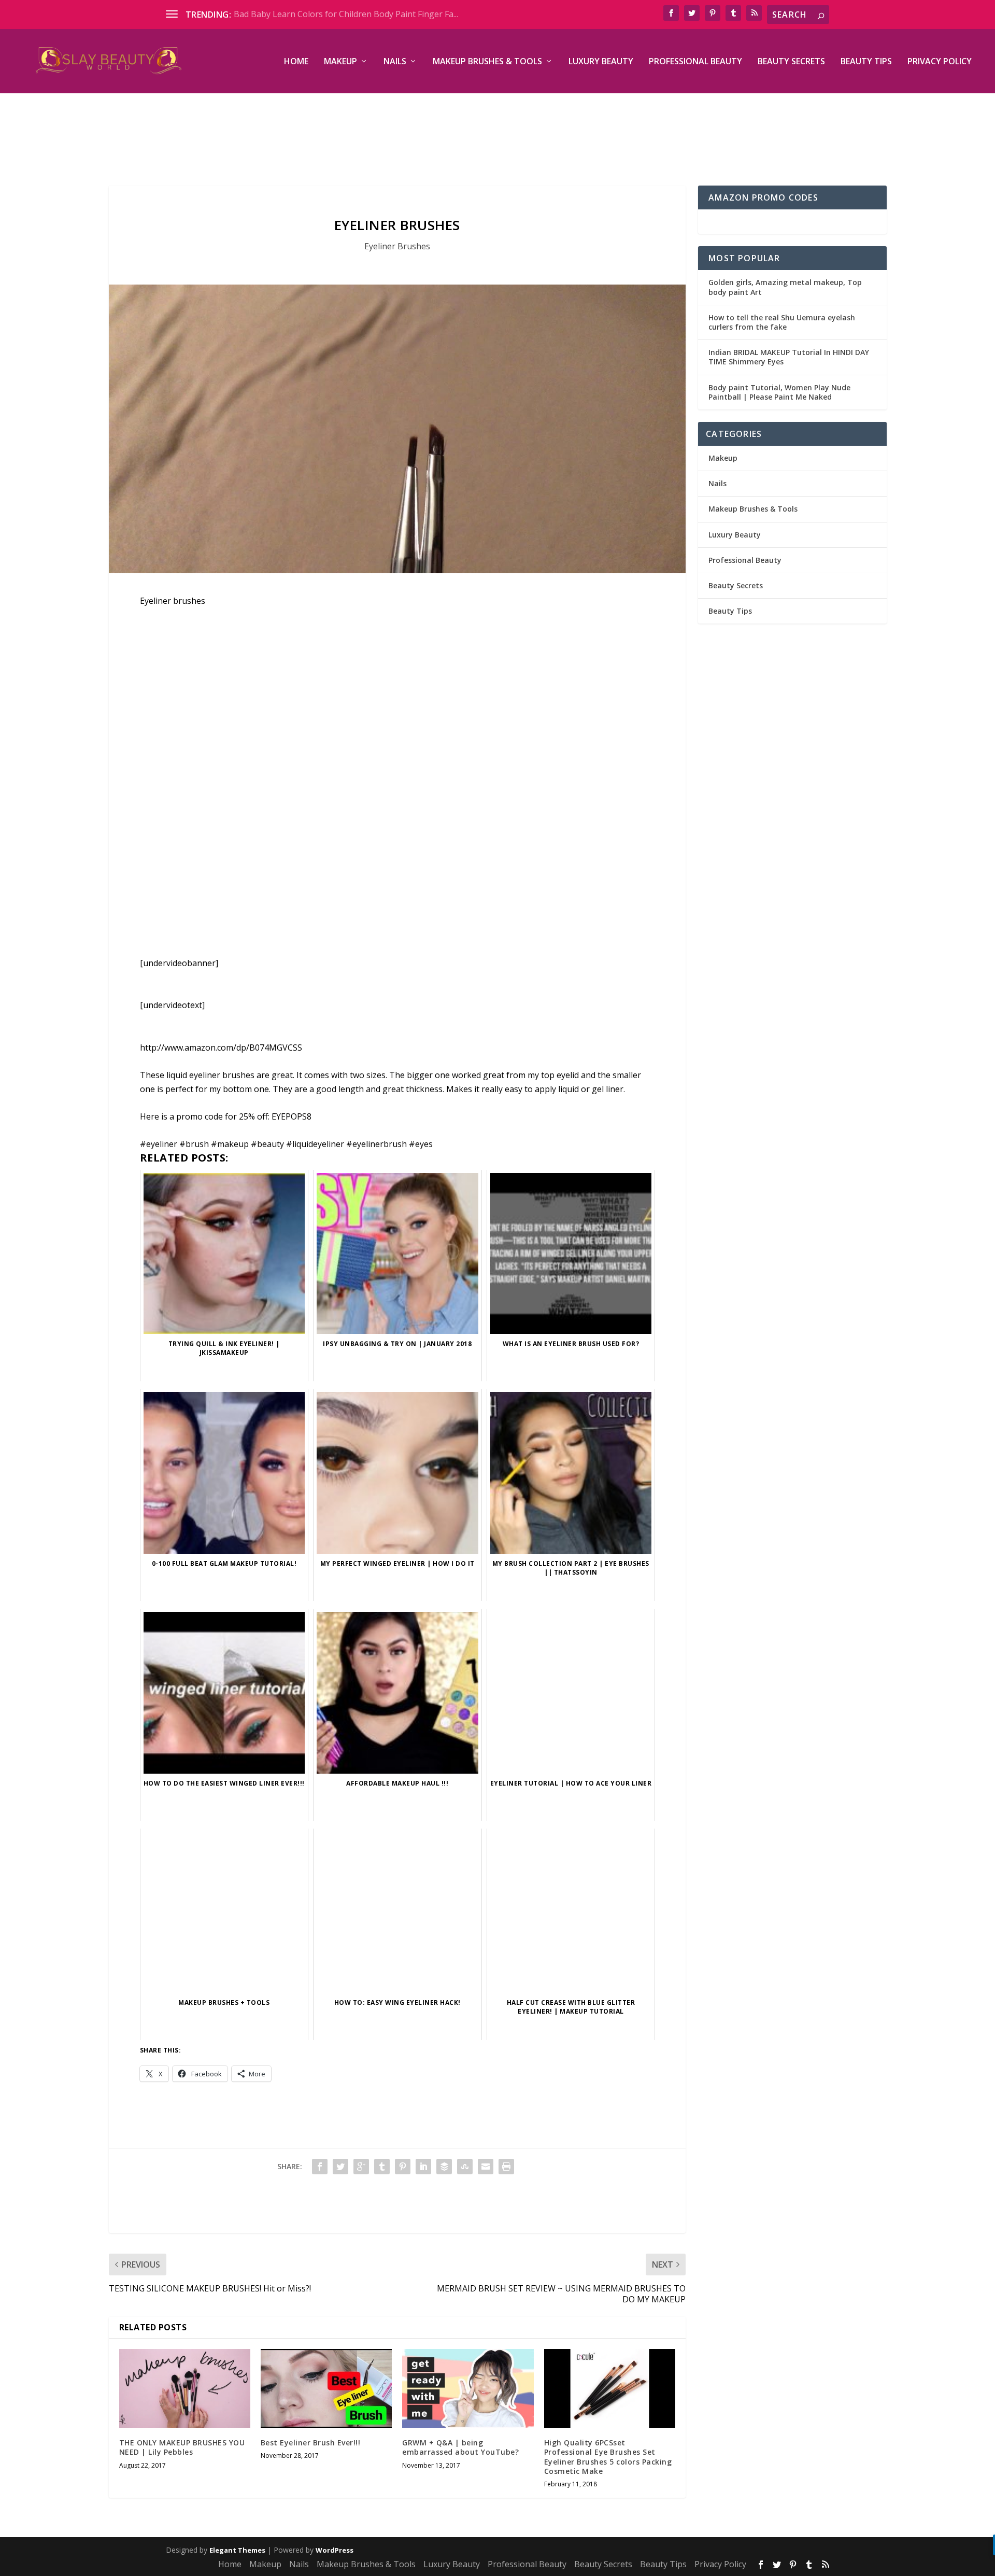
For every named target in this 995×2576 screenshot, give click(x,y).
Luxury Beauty (601, 62)
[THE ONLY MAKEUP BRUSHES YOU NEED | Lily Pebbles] (185, 2388)
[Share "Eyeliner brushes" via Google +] (361, 2167)
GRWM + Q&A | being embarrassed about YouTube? (460, 2447)
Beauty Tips (866, 62)
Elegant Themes (237, 2550)
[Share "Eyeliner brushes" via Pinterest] (403, 2167)
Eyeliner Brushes (397, 246)
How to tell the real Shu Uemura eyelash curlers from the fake (782, 322)
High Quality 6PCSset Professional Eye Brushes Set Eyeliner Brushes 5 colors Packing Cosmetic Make (608, 2457)
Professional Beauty (695, 62)
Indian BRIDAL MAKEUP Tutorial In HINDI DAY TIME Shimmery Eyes (789, 357)
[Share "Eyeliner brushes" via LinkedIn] (423, 2167)
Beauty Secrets (791, 62)
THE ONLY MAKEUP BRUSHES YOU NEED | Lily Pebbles (182, 2447)
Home (296, 62)
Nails (395, 62)
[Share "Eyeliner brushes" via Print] (506, 2167)
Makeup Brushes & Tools (487, 62)
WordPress (335, 2550)
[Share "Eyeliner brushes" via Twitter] (340, 2167)
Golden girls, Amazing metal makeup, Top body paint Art (785, 287)
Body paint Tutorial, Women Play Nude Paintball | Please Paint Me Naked (779, 392)
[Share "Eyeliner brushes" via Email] (486, 2167)
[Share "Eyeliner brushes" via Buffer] (444, 2167)
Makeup (340, 62)
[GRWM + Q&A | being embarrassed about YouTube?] (468, 2388)
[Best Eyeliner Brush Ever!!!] (326, 2388)
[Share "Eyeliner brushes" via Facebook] (320, 2167)
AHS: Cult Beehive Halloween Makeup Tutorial (323, 14)
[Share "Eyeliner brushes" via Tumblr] (382, 2167)
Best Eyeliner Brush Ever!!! (311, 2443)
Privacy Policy (940, 62)
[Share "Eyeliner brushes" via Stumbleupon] (465, 2167)
